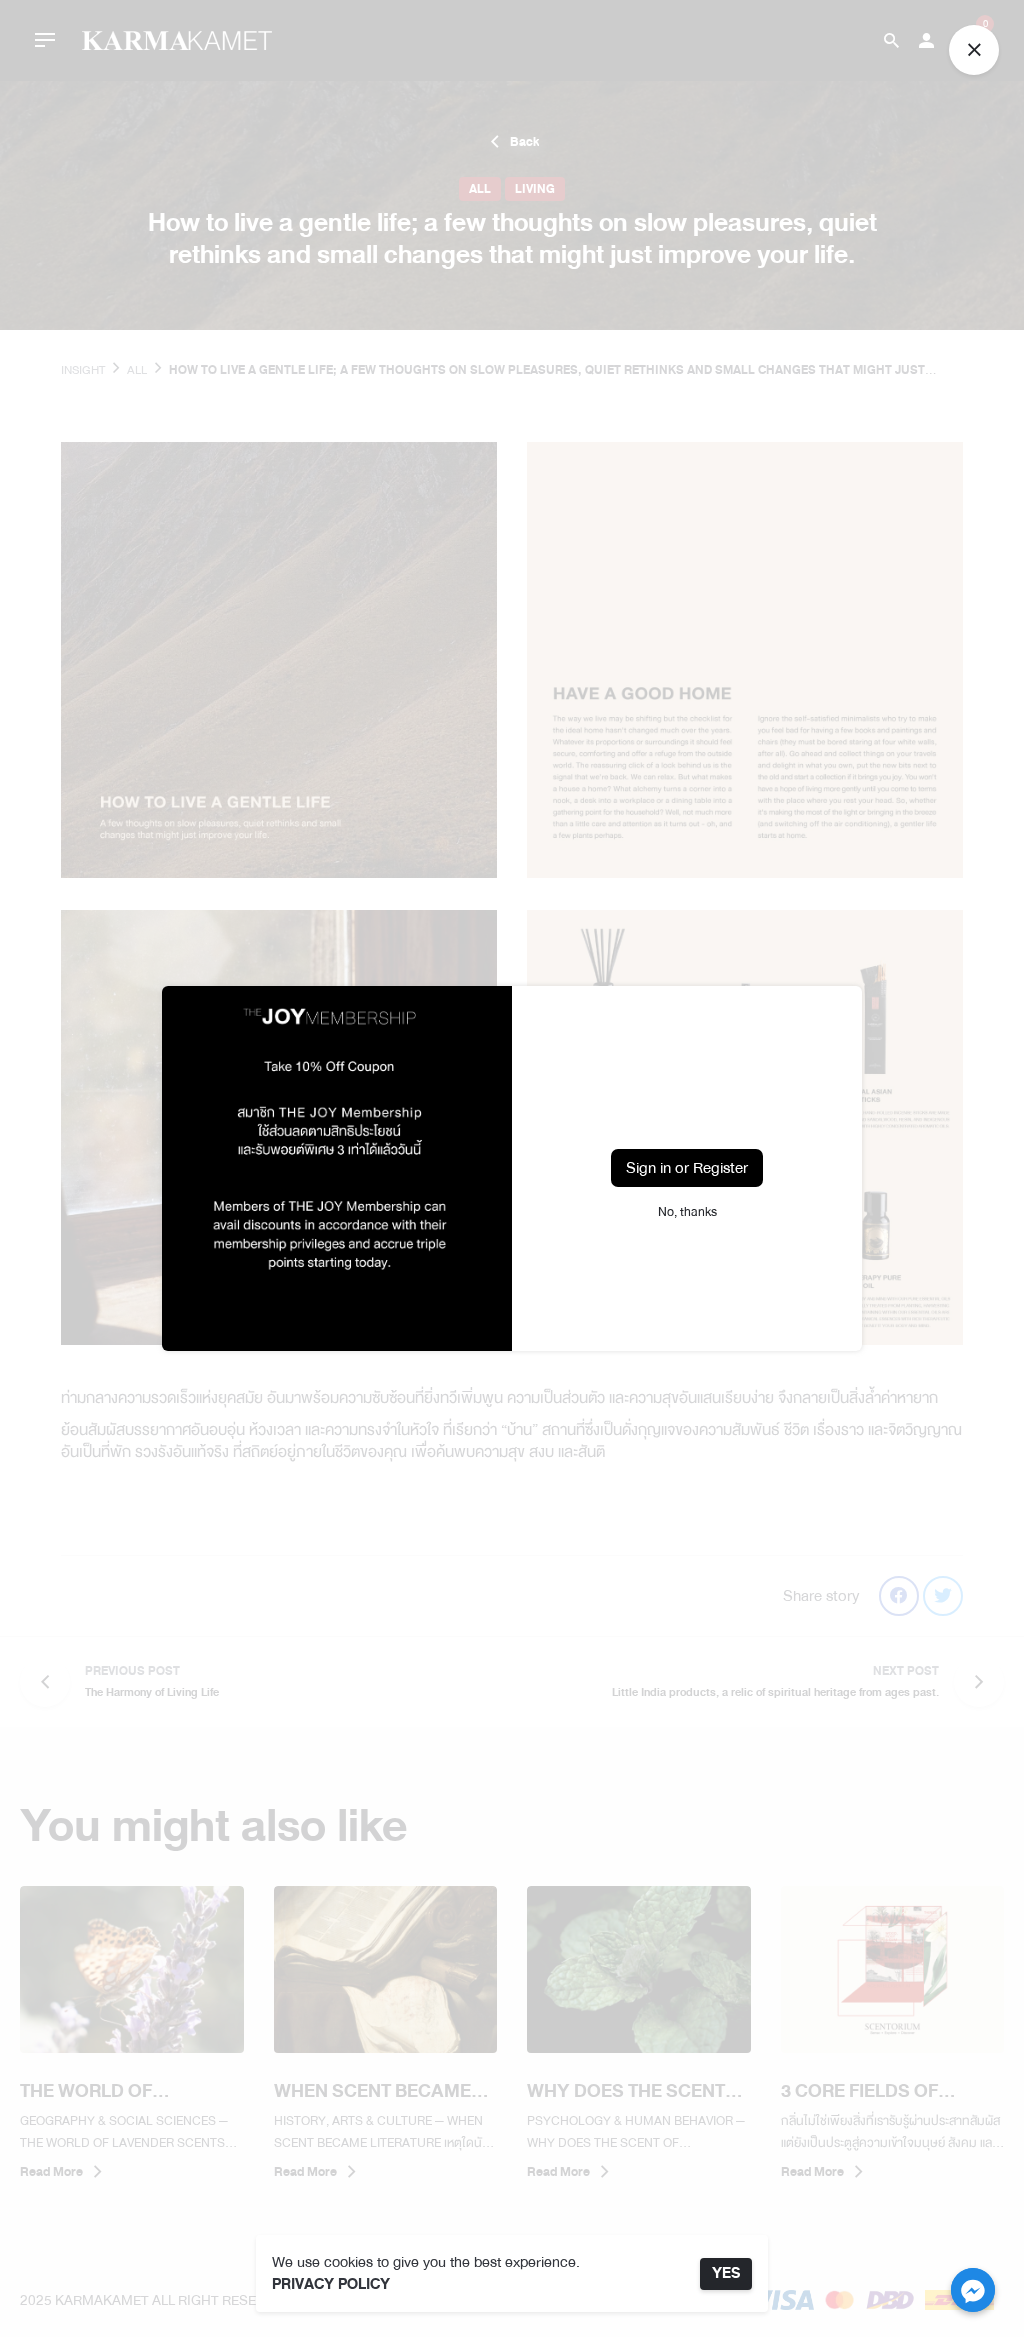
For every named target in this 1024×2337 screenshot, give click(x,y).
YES (726, 2273)
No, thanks (687, 1212)
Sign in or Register (687, 1168)
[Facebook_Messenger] (973, 2290)
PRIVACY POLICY (331, 2284)
